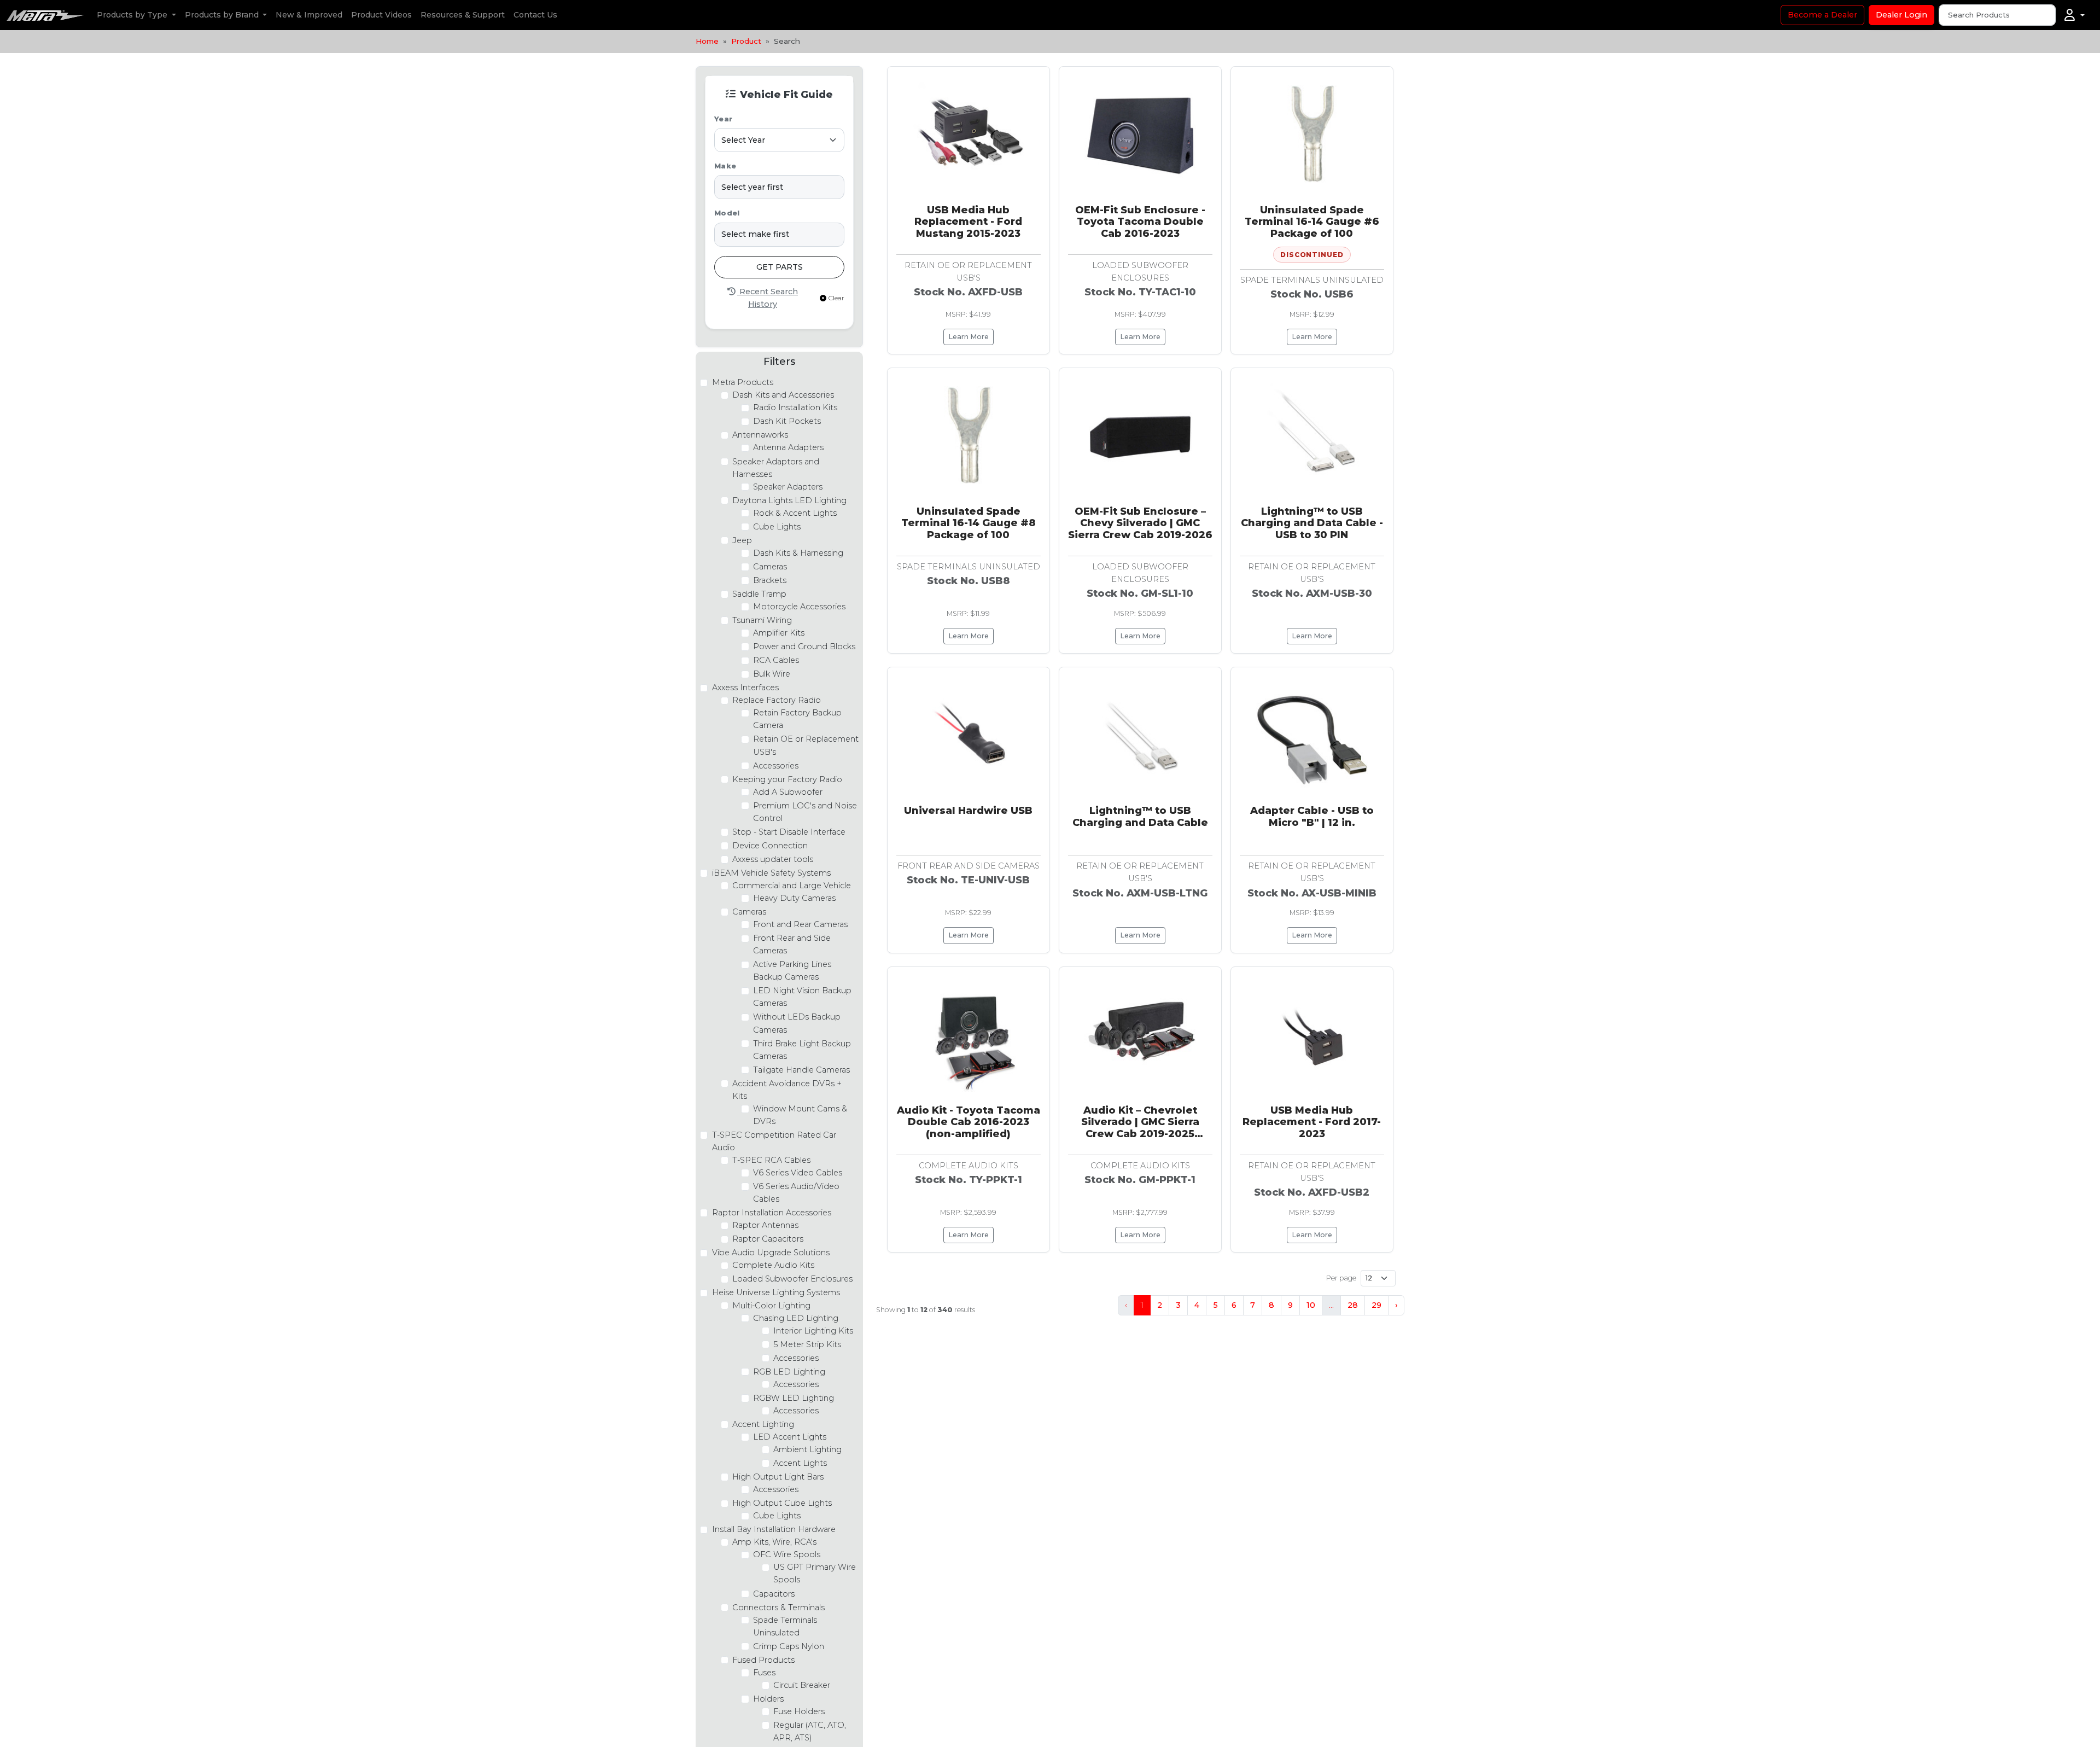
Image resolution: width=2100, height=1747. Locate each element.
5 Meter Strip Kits (807, 1344)
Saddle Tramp (759, 594)
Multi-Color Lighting (771, 1306)
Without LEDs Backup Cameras (797, 1023)
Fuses (764, 1673)
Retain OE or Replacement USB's (806, 745)
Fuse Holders (799, 1711)
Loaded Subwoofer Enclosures (792, 1279)
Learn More (969, 337)
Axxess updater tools (773, 859)
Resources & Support (463, 15)
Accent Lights (800, 1463)
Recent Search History (768, 298)
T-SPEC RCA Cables (771, 1160)
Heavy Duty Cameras (794, 898)
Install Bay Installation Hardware (774, 1529)
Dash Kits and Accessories (783, 395)
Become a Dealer (1822, 15)
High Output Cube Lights (782, 1503)
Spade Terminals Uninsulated (785, 1626)
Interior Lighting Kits (813, 1331)
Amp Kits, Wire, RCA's (774, 1542)
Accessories (776, 766)
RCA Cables (776, 660)
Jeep (742, 540)
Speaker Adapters (788, 487)
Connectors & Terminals (778, 1608)
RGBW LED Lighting (794, 1398)
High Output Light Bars (778, 1477)
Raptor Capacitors (768, 1239)
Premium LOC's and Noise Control (805, 812)
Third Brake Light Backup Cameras (802, 1050)
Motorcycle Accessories (799, 607)
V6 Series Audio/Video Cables (796, 1193)
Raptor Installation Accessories (772, 1213)
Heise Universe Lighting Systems (776, 1292)
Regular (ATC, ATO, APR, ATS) (810, 1731)
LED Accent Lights (790, 1437)
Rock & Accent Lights (795, 513)
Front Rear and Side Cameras (792, 944)
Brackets (770, 580)
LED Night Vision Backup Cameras (802, 997)
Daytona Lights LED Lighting (789, 500)
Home (707, 41)
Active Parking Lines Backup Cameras (792, 971)
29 (1376, 1305)
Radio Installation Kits (795, 407)
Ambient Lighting (807, 1449)
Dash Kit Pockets (787, 421)
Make (725, 166)
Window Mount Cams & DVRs (800, 1115)
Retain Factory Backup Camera (797, 719)
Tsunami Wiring (762, 620)
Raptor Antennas (765, 1225)
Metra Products (743, 382)
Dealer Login (1901, 15)
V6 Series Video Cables (798, 1173)
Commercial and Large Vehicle (792, 886)
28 (1353, 1305)
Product (746, 41)
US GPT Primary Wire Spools (815, 1573)
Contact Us (535, 15)
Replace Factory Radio (777, 700)
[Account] (2075, 15)
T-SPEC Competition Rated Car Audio (774, 1141)
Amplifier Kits (779, 633)
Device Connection (770, 846)
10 (1311, 1305)
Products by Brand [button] (223, 15)
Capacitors (774, 1594)
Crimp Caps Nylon (789, 1646)
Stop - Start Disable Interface (789, 832)
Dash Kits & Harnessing (798, 553)
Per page (1341, 1278)
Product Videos (381, 15)
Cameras (770, 567)
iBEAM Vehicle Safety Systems (771, 873)
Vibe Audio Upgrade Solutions (771, 1253)
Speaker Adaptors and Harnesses (776, 468)
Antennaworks (760, 435)
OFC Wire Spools (787, 1554)
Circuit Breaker (802, 1685)
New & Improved (309, 15)
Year (723, 119)
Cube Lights (777, 527)
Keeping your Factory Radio (787, 779)
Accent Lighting (763, 1424)
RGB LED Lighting (789, 1372)
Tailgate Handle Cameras (801, 1070)
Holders (768, 1699)
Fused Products (763, 1660)
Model (727, 213)
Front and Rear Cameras (800, 924)
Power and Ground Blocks (804, 647)
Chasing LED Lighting (796, 1318)
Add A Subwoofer (788, 792)
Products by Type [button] (133, 15)
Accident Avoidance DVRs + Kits (787, 1090)
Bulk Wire (772, 674)
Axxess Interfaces (745, 688)
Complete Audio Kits (773, 1265)
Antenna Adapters (788, 447)
